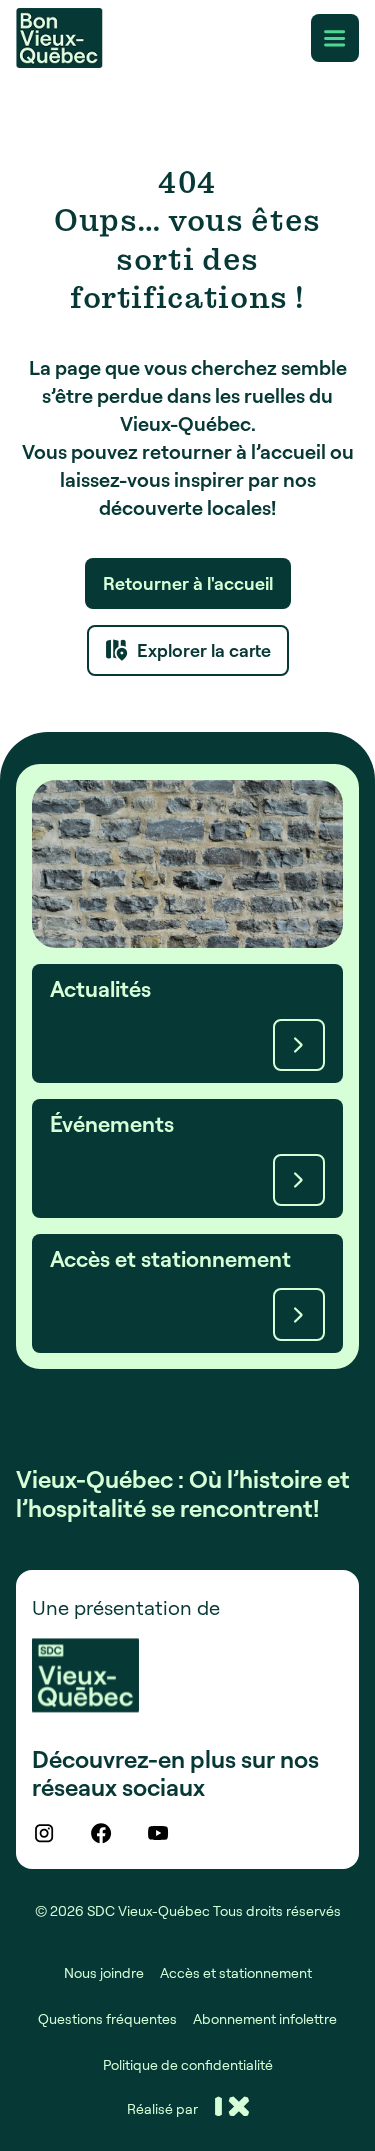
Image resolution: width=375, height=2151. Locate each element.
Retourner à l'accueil (188, 583)
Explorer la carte (204, 650)
